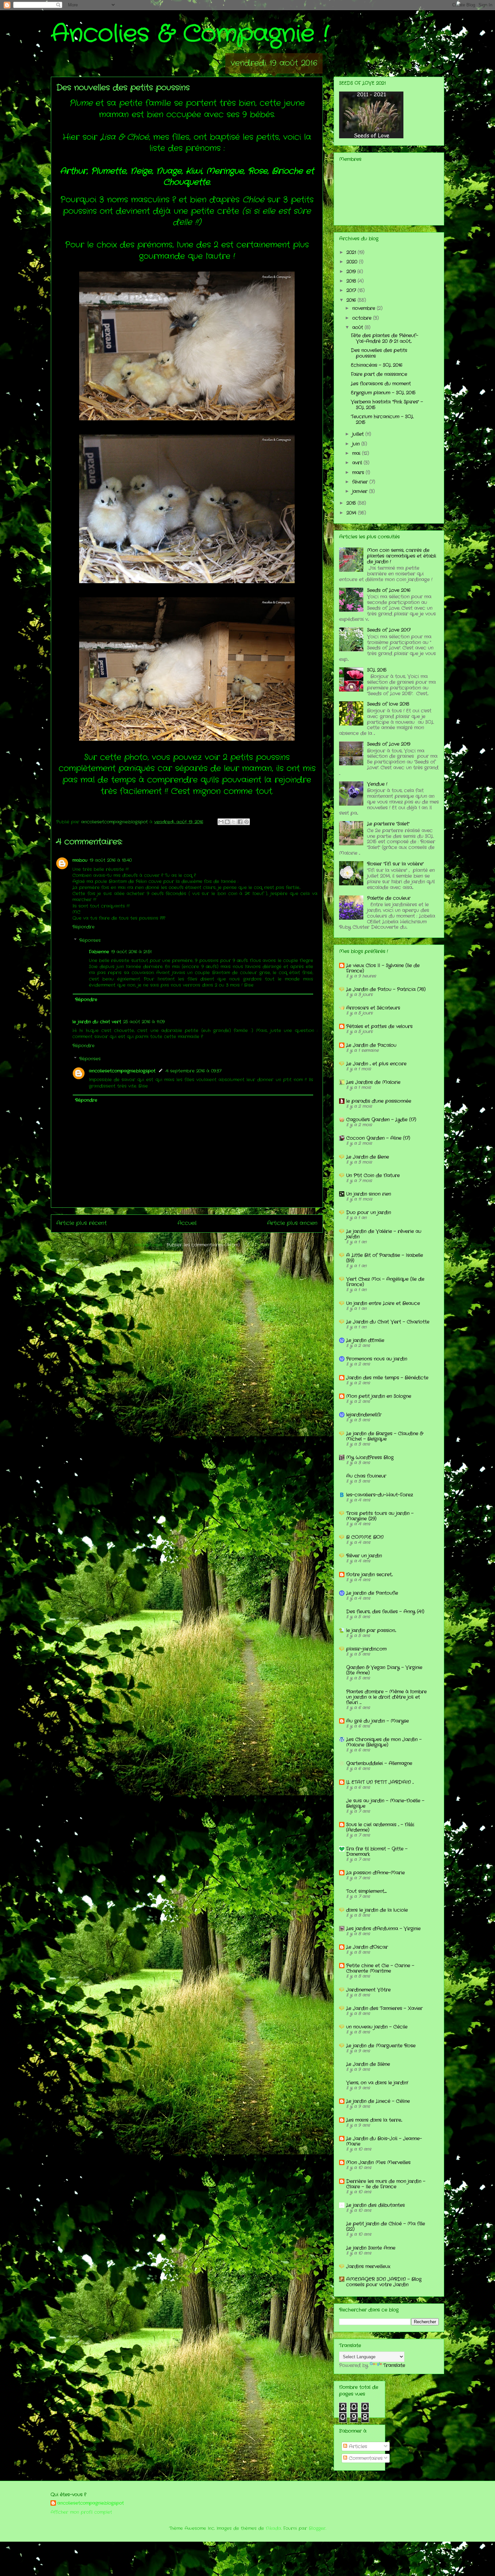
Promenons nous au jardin (377, 1359)
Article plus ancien (292, 1223)
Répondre (84, 927)
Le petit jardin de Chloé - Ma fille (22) (386, 2226)
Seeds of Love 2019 (389, 744)
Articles (357, 2446)
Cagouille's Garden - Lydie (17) (381, 1120)
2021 (352, 252)
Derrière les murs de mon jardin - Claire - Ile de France (386, 2184)
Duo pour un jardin (369, 1212)
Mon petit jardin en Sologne (379, 1396)
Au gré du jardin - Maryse (377, 1721)
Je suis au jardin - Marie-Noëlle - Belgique (385, 1803)
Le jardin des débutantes (375, 2205)
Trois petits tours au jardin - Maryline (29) (380, 1516)
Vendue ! (377, 784)
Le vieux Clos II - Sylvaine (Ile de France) (383, 968)
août (358, 327)
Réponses (90, 940)
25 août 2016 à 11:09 (144, 1022)
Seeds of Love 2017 (389, 630)
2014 (352, 513)
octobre (363, 318)
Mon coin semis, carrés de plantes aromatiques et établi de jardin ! (402, 556)
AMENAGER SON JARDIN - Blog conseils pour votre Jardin (384, 2282)
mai (357, 453)
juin (357, 444)
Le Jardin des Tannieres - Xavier (384, 2008)
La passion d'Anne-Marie (375, 1873)
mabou (80, 860)
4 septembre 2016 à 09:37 (194, 1071)
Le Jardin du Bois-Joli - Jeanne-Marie (384, 2141)
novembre (365, 308)
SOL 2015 (377, 670)
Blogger (317, 2528)
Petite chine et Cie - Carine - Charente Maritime (380, 1968)
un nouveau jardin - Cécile (377, 2027)
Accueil (187, 1223)
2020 (353, 262)
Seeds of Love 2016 (389, 590)
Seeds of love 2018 (388, 704)
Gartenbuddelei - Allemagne (379, 1763)
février (361, 482)
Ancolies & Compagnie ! (190, 34)
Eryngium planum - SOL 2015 (383, 393)
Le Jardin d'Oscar (367, 1947)
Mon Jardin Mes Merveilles (378, 2162)
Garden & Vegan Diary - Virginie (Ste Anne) (384, 1670)
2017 (352, 290)
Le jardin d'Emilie (365, 1340)
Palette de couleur (389, 898)
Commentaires (365, 2458)
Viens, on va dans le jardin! (377, 2083)
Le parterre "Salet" (388, 824)
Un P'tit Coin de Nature (373, 1175)
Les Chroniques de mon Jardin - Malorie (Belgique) (384, 1742)
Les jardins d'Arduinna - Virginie (383, 1929)
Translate (394, 2365)
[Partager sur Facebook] (240, 822)
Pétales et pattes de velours (379, 1026)
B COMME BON (365, 1537)
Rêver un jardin (364, 1556)
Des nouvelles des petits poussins (379, 353)
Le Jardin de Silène (368, 2064)
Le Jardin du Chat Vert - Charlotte (388, 1322)
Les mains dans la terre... (374, 2120)
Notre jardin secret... (369, 1575)
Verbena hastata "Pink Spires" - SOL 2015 (387, 405)
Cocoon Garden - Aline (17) (378, 1138)
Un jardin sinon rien (369, 1194)
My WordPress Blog (370, 1457)
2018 (352, 281)
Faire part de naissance (379, 374)
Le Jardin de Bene (368, 1157)
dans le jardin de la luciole (377, 1910)
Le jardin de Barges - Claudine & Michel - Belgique (385, 1436)
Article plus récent (81, 1223)
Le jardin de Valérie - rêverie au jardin (384, 1234)
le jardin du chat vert (97, 1022)
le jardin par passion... (371, 1630)
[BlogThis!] (227, 822)
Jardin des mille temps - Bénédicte (387, 1378)
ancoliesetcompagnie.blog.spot (122, 1071)
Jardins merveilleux (368, 2266)
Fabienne (99, 952)
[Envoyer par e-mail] (221, 822)
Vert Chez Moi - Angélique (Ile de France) (385, 1282)
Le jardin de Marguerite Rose (381, 2046)
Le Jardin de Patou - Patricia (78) (386, 989)
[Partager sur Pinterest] (246, 822)
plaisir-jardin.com (366, 1649)
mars (359, 472)
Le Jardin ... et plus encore (376, 1064)
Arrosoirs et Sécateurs (373, 1008)
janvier (361, 491)
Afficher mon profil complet (81, 2512)
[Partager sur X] (234, 822)
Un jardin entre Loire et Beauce (383, 1303)
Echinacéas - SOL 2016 (377, 365)
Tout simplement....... (366, 1891)
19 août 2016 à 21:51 (131, 952)
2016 (352, 300)
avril (358, 463)
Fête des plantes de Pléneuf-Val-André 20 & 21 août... (385, 338)
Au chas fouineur (366, 1476)
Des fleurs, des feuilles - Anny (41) (385, 1612)
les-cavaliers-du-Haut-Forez (379, 1495)
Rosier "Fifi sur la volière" (395, 864)
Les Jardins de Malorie (373, 1082)
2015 (352, 503)
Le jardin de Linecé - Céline (378, 2101)
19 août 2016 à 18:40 (111, 860)
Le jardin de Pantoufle (372, 1593)
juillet (359, 434)
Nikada (273, 2528)
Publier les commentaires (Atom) (203, 1245)
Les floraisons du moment (381, 384)
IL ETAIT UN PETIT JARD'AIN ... (380, 1782)
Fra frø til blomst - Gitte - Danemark (377, 1851)
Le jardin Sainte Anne (371, 2248)
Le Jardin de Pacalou (371, 1045)
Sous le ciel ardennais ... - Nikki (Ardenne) (380, 1827)
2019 (352, 272)
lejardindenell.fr (364, 1415)
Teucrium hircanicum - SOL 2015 (382, 419)
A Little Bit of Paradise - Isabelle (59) (385, 1258)
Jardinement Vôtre (368, 1990)
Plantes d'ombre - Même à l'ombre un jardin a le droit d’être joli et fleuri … (386, 1697)
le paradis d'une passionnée (379, 1101)
